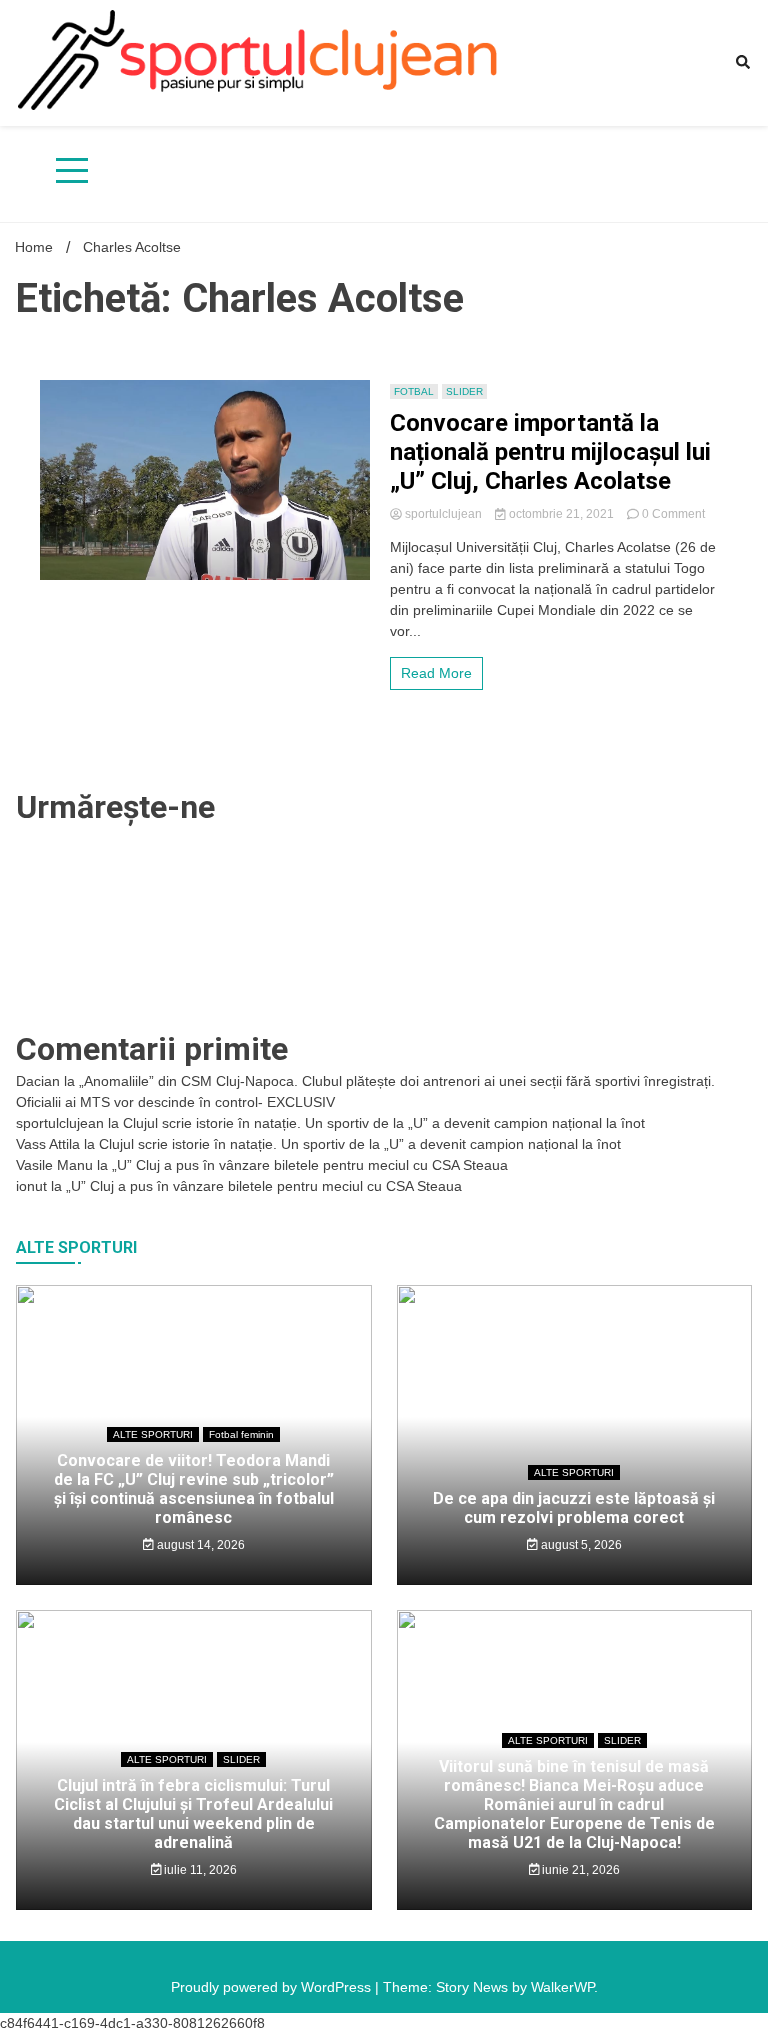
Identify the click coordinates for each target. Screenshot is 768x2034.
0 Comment (673, 514)
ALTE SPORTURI (153, 1434)
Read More (436, 673)
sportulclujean (443, 514)
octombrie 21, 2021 (561, 514)
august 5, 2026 (580, 1545)
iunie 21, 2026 (579, 1870)
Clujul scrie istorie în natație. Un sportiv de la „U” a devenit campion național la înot (384, 1123)
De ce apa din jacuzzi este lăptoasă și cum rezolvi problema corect (574, 1508)
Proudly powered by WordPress (273, 1987)
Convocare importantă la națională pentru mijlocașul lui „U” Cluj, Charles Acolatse (550, 452)
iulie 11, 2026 (199, 1870)
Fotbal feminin (241, 1434)
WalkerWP (562, 1987)
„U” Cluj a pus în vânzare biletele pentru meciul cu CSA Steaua (310, 1165)
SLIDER (464, 391)
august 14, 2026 (199, 1545)
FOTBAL (414, 391)
